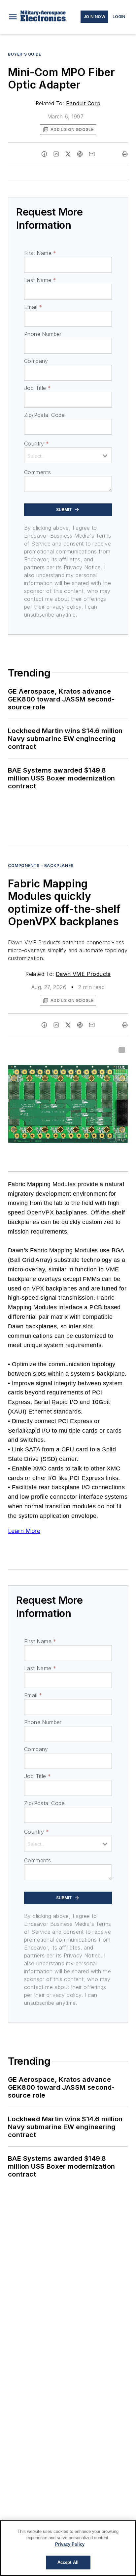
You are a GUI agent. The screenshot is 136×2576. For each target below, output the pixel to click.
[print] (125, 154)
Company (36, 361)
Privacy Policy (70, 2544)
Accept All (68, 2562)
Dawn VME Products (83, 974)
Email (33, 307)
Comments (37, 472)
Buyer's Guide (25, 54)
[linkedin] (56, 154)
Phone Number (43, 334)
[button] (13, 17)
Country (36, 444)
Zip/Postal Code (44, 415)
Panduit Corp (83, 103)
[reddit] (80, 154)
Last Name (40, 280)
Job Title (37, 388)
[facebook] (44, 154)
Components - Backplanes (41, 866)
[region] (68, 2548)
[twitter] (68, 154)
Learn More (24, 1531)
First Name (40, 253)
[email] (92, 154)
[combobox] (68, 455)
